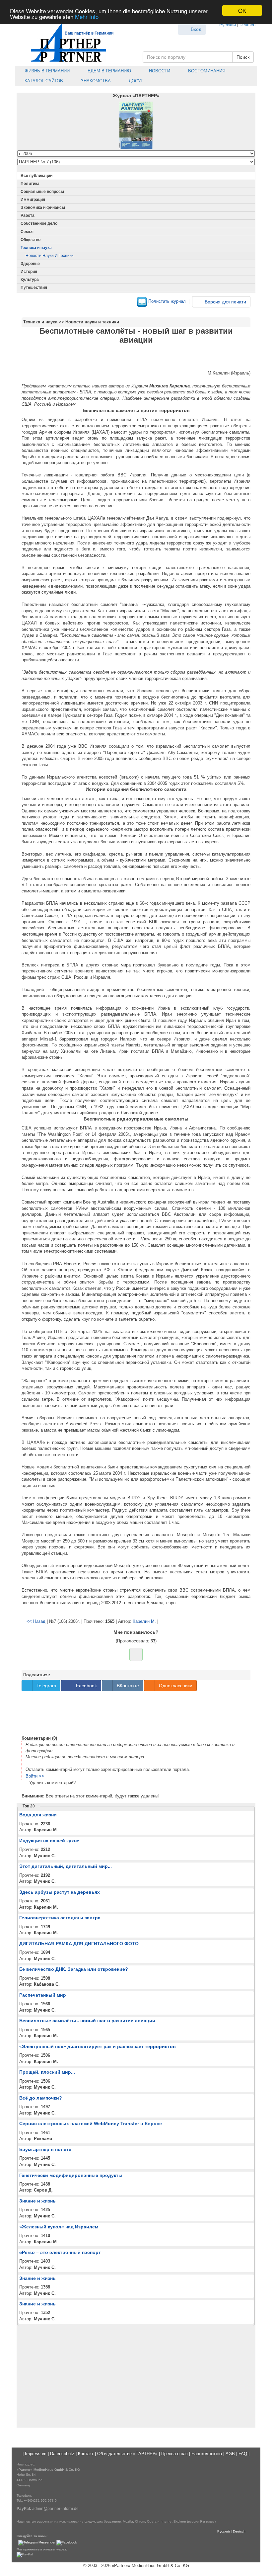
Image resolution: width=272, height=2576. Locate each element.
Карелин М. (144, 1621)
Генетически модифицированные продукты (71, 2175)
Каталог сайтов (43, 81)
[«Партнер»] (65, 42)
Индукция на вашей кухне (49, 1841)
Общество (31, 240)
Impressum (36, 2454)
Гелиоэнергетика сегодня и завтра (60, 1918)
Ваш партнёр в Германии (89, 33)
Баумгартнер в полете (45, 2149)
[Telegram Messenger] (37, 2543)
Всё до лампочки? (41, 2098)
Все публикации (36, 176)
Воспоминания (206, 71)
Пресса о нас (174, 2454)
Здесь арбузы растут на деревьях (60, 1892)
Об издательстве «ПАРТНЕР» (127, 2454)
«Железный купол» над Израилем (59, 2227)
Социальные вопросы (42, 192)
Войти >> (35, 1776)
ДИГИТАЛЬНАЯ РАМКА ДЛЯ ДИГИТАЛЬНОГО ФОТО (79, 1944)
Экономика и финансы (43, 208)
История (29, 272)
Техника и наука (36, 248)
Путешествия (34, 288)
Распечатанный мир (43, 1995)
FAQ (243, 2454)
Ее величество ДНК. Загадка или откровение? (74, 1969)
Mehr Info (87, 16)
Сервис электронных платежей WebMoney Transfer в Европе (91, 2123)
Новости (159, 71)
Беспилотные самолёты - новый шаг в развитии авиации (87, 2021)
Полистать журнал (166, 301)
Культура (30, 280)
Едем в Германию (109, 71)
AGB (230, 2454)
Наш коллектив (207, 2454)
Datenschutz (62, 2454)
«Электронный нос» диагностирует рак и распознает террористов (98, 2046)
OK (242, 10)
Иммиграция (33, 200)
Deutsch (247, 25)
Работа (28, 215)
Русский (228, 25)
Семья (27, 232)
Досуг (135, 81)
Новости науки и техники (50, 256)
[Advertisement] (136, 1712)
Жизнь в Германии (46, 71)
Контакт (86, 2454)
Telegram (46, 1686)
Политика (30, 184)
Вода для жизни (38, 1815)
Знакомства (95, 81)
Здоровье (30, 264)
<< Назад (36, 1621)
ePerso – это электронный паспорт (60, 2252)
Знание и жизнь (37, 2201)
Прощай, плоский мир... (47, 2072)
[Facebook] (67, 2543)
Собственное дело (39, 223)
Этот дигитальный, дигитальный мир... (66, 1866)
